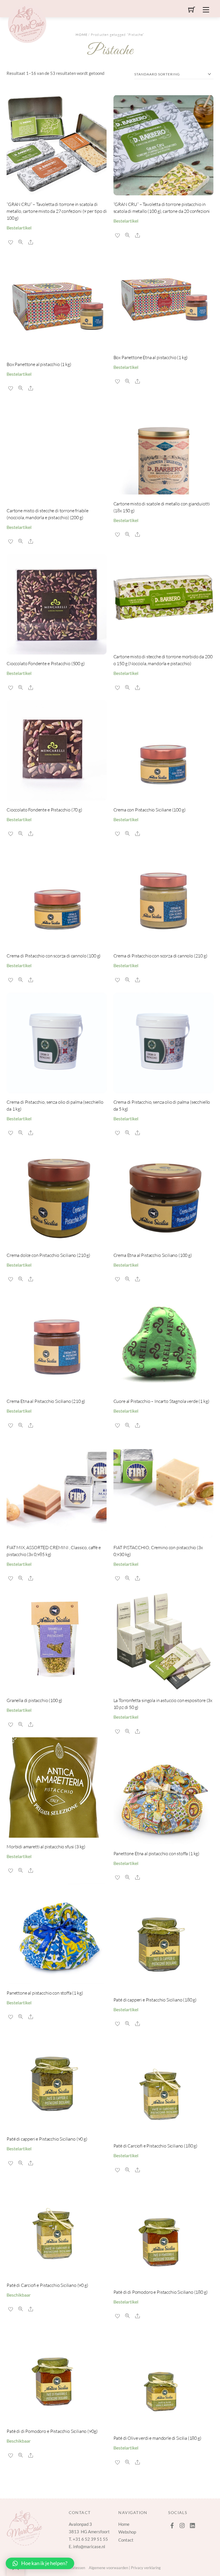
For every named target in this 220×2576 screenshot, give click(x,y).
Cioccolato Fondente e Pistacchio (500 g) (46, 663)
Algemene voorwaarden (108, 2568)
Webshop (127, 2532)
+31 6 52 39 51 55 (90, 2539)
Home (82, 35)
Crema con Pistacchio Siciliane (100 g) (150, 810)
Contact (126, 2540)
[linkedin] (193, 2524)
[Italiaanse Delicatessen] (27, 23)
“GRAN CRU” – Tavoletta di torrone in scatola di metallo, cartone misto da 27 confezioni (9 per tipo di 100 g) (57, 211)
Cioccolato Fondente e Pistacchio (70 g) (44, 810)
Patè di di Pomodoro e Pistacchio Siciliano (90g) (52, 2431)
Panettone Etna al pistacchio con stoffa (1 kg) (157, 1853)
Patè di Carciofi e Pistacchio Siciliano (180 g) (155, 2146)
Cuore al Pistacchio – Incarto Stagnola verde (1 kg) (161, 1401)
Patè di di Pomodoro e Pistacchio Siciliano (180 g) (161, 2292)
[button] (40, 2563)
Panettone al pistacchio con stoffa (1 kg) (45, 1993)
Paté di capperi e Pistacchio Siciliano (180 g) (155, 2000)
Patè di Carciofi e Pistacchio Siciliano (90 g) (47, 2285)
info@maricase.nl (89, 2546)
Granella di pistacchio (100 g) (34, 1700)
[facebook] (172, 2524)
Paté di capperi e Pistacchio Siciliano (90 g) (47, 2139)
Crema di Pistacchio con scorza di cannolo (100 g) (54, 956)
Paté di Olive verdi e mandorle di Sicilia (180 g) (157, 2438)
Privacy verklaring (146, 2568)
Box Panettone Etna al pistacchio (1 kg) (151, 357)
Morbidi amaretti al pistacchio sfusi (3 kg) (46, 1847)
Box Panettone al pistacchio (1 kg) (39, 364)
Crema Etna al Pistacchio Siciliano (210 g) (46, 1401)
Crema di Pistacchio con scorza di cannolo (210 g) (160, 956)
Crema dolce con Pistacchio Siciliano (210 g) (48, 1255)
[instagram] (182, 2524)
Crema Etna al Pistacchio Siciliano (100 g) (153, 1255)
